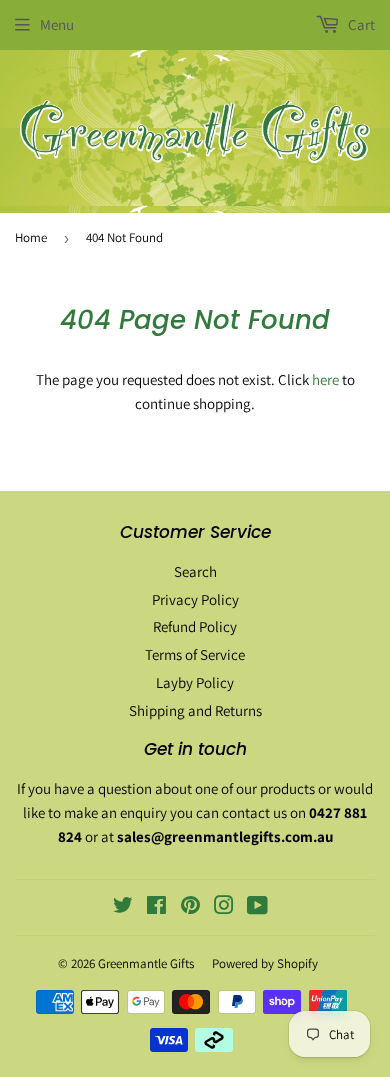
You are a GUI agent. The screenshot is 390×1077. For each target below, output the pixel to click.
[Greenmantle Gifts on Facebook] (156, 907)
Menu (57, 24)
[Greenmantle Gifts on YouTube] (257, 907)
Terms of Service (195, 654)
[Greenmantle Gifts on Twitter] (123, 907)
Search (195, 571)
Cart (360, 24)
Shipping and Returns (195, 710)
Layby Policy (195, 682)
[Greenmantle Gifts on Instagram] (224, 907)
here (325, 379)
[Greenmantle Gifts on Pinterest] (190, 907)
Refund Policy (195, 626)
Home (31, 237)
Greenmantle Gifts (146, 963)
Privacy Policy (195, 599)
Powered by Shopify (265, 963)
